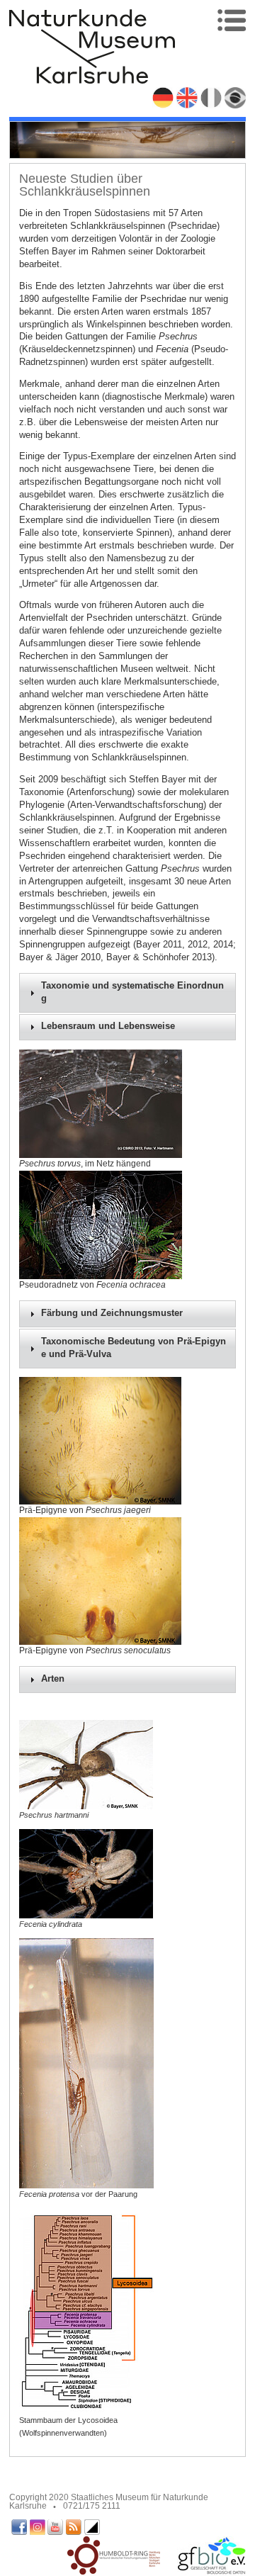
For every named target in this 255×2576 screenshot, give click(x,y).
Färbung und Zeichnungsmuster (112, 1313)
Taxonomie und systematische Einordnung (132, 992)
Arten (53, 1679)
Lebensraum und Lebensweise (108, 1026)
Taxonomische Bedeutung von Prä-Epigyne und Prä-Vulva (134, 1348)
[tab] (128, 993)
